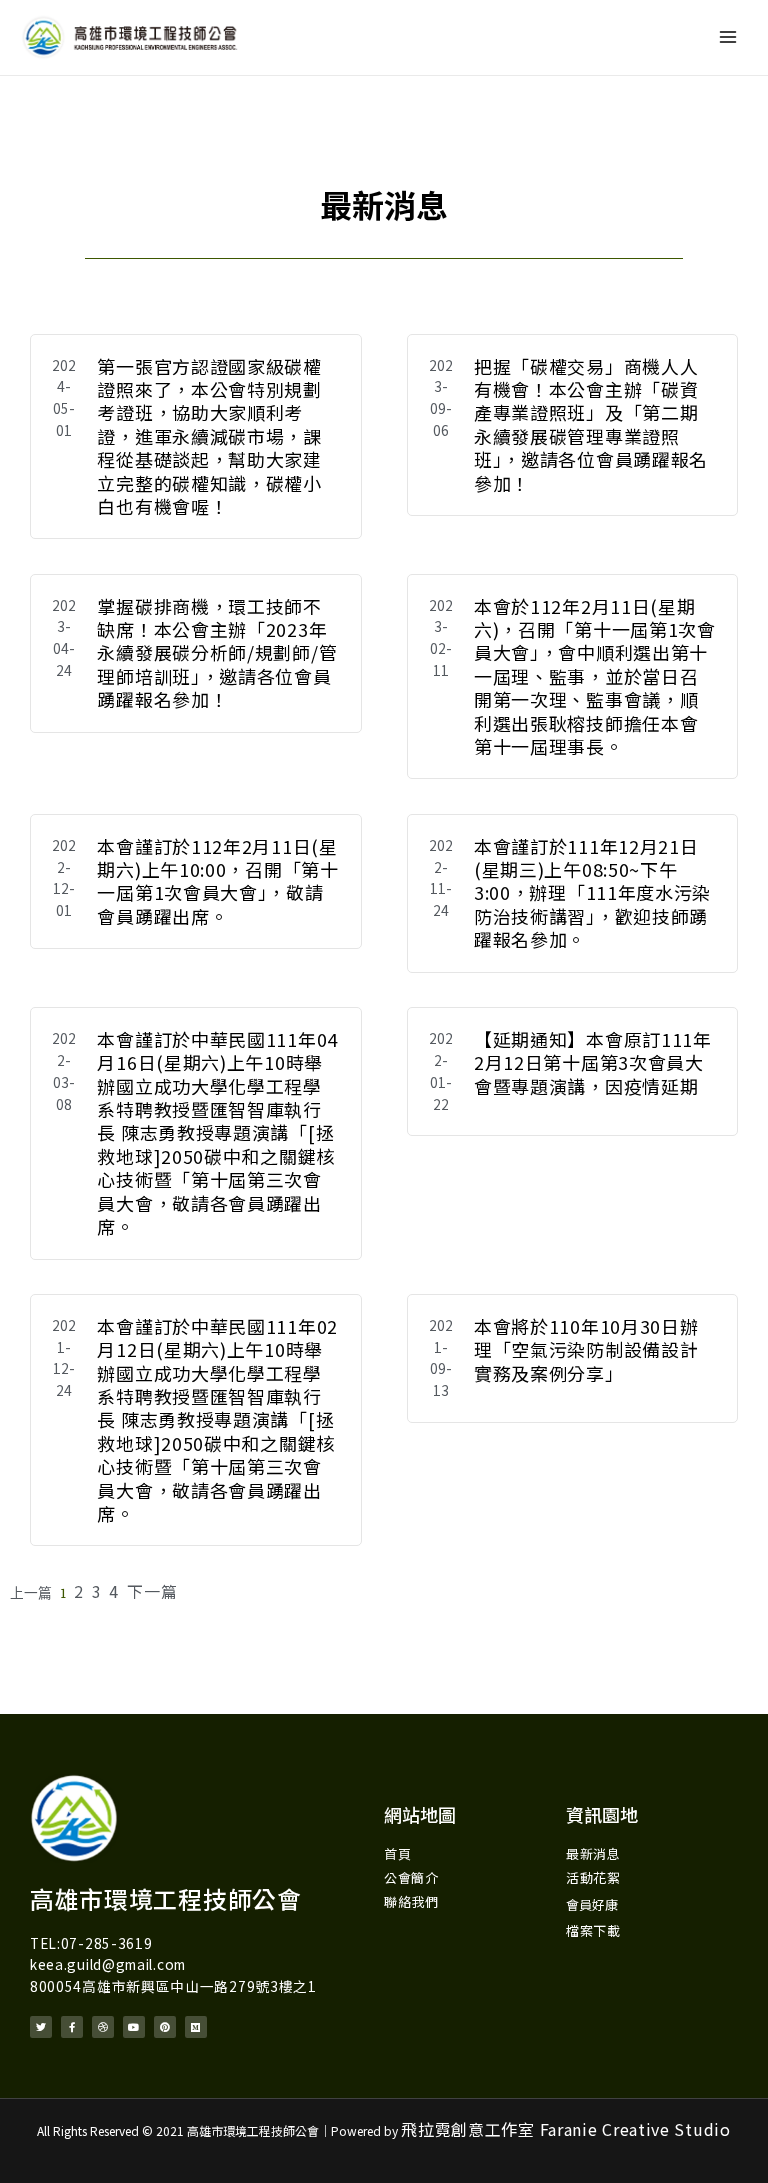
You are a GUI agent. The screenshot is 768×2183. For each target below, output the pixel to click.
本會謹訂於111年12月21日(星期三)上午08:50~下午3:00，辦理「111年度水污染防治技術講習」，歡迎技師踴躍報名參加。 (592, 893)
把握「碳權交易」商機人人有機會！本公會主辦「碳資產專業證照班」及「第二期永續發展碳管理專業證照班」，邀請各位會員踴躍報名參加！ (591, 424)
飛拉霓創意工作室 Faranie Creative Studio (565, 2129)
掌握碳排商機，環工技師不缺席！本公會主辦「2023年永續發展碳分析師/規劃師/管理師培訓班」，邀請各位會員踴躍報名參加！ (217, 653)
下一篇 (152, 1591)
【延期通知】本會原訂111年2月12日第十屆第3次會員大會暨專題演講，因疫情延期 (593, 1062)
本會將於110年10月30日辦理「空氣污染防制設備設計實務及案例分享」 (586, 1349)
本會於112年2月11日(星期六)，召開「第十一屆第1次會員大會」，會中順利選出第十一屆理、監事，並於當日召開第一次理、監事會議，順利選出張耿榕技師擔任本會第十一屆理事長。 (595, 676)
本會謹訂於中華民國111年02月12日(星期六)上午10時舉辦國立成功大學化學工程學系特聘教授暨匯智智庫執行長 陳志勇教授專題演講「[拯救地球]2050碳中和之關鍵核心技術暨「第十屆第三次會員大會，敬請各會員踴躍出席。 (217, 1419)
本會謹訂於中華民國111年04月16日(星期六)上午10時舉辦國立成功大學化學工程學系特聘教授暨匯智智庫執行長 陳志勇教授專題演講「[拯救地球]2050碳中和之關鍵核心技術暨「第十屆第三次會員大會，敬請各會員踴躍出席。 (217, 1132)
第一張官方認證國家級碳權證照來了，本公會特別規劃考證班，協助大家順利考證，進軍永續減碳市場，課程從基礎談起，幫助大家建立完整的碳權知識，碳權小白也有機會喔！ (209, 436)
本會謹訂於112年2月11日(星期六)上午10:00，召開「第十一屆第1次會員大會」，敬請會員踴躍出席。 (217, 881)
